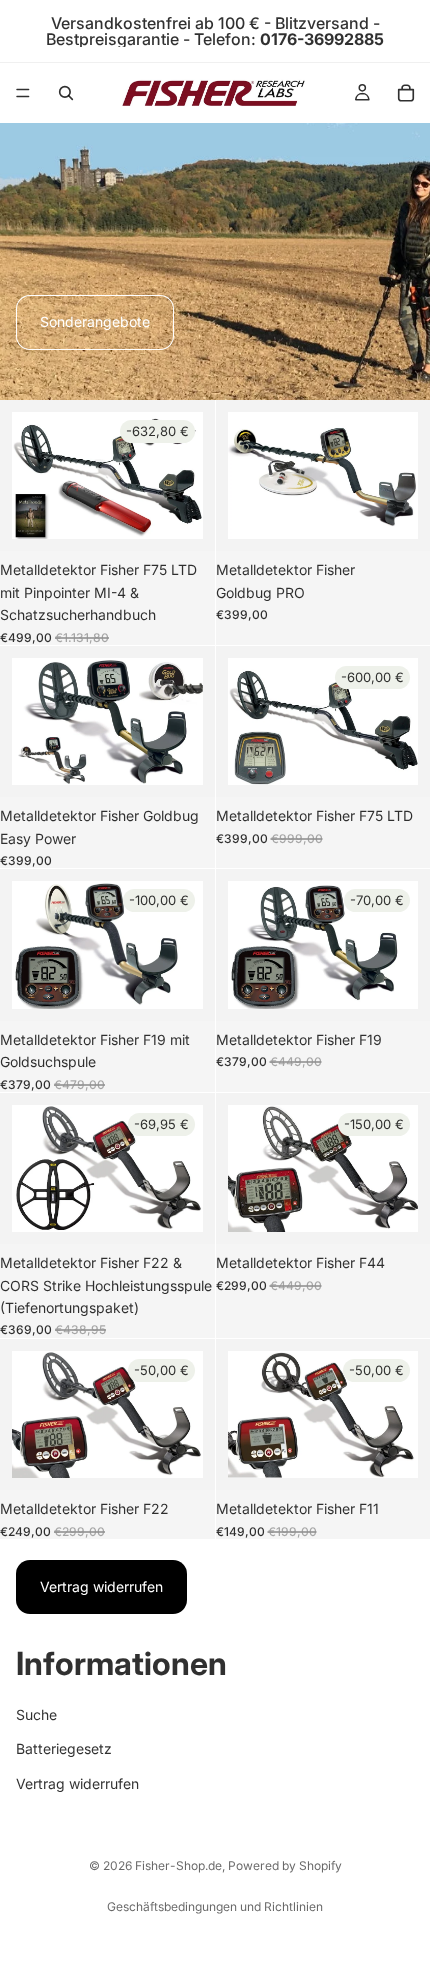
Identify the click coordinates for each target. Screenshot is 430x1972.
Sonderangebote (95, 321)
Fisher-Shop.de (178, 1865)
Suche (36, 1714)
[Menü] (23, 93)
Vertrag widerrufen (101, 1586)
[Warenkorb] (406, 93)
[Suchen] (66, 93)
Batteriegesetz (64, 1748)
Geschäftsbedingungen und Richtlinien (215, 1906)
